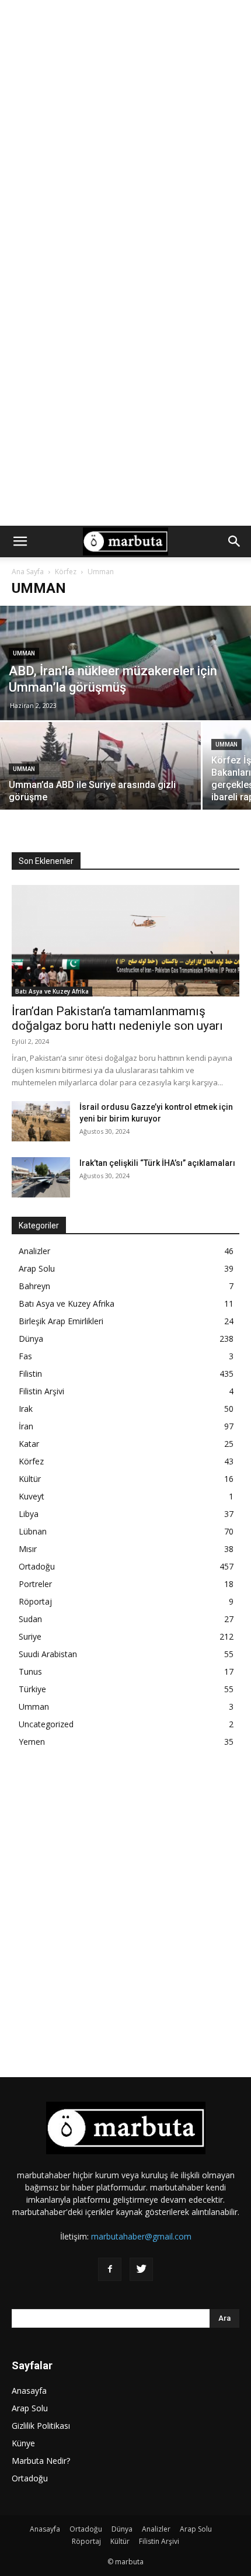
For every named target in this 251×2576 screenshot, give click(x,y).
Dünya (31, 1339)
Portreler (35, 1584)
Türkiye (32, 1689)
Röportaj (35, 1601)
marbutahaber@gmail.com (141, 2236)
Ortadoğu (37, 1566)
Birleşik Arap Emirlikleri (61, 1321)
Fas (25, 1356)
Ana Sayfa (28, 572)
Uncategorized (46, 1724)
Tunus (30, 1671)
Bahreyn (34, 1286)
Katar (29, 1444)
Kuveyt (32, 1496)
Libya (29, 1514)
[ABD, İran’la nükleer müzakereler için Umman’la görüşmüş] (125, 683)
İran (26, 1426)
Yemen (32, 1742)
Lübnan (33, 1531)
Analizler (34, 1251)
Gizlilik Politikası (41, 2426)
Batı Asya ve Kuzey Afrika (52, 991)
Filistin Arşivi (41, 1391)
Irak (26, 1409)
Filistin (30, 1374)
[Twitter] (141, 2269)
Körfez (66, 572)
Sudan (30, 1619)
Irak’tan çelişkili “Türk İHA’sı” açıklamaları (157, 1163)
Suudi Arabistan (48, 1654)
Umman (24, 653)
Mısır (28, 1549)
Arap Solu (37, 1268)
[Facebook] (110, 2269)
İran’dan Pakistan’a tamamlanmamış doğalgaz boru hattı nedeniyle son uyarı (117, 1018)
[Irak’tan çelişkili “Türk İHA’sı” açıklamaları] (41, 1177)
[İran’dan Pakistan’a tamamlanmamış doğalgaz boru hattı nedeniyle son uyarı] (125, 941)
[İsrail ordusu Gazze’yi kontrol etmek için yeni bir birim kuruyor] (41, 1121)
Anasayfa (29, 2391)
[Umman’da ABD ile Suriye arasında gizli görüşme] (100, 784)
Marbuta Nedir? (41, 2461)
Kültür (30, 1479)
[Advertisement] (125, 131)
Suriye (30, 1636)
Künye (23, 2443)
